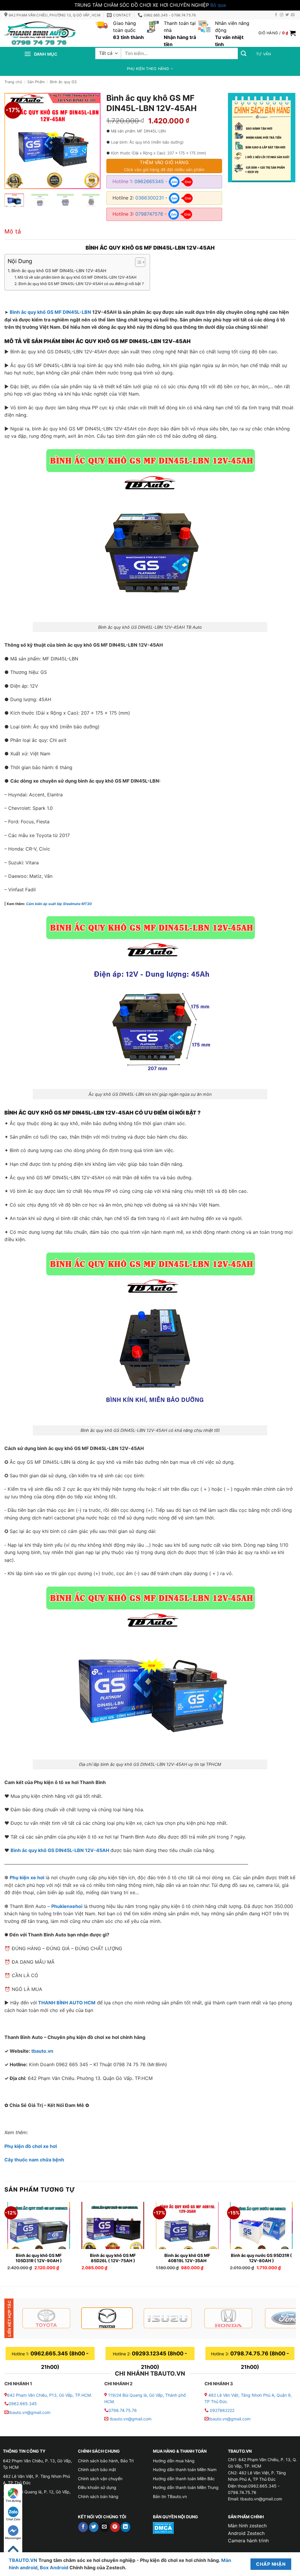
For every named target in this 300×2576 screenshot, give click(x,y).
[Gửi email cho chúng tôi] (293, 15)
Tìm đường (13, 2501)
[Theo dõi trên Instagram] (282, 15)
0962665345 (149, 181)
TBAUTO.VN (23, 2560)
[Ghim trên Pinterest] (115, 2527)
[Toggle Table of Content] (137, 262)
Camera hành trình (248, 2541)
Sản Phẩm (36, 82)
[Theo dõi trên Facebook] (276, 15)
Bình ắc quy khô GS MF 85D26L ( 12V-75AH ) (113, 2258)
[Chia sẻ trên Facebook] (83, 2527)
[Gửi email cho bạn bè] (104, 2527)
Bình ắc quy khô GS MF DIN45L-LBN (50, 312)
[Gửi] (244, 53)
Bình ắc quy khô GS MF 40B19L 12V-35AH (187, 2258)
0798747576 (149, 214)
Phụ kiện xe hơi (27, 1878)
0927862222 (222, 2410)
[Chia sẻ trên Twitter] (94, 2527)
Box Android (55, 2568)
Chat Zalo (13, 2519)
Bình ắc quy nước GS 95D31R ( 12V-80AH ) (261, 2258)
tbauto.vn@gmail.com (29, 2412)
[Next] (91, 141)
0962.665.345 (23, 2404)
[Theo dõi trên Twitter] (287, 15)
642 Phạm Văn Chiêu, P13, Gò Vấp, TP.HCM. (50, 2395)
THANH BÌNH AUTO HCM (67, 2003)
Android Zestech (246, 2533)
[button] (277, 33)
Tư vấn (264, 54)
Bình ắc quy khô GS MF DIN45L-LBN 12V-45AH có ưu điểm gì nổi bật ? (81, 284)
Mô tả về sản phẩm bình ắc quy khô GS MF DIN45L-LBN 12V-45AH (77, 277)
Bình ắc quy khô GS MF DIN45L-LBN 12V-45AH (59, 271)
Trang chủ (13, 82)
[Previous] (14, 141)
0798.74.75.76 (123, 2410)
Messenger (13, 2538)
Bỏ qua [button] (218, 5)
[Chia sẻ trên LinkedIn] (126, 2527)
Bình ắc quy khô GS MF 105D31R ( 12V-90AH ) (39, 2258)
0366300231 (150, 198)
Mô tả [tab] (13, 231)
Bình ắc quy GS (63, 82)
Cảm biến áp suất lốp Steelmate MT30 (59, 904)
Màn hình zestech (247, 2526)
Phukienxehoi (67, 1906)
